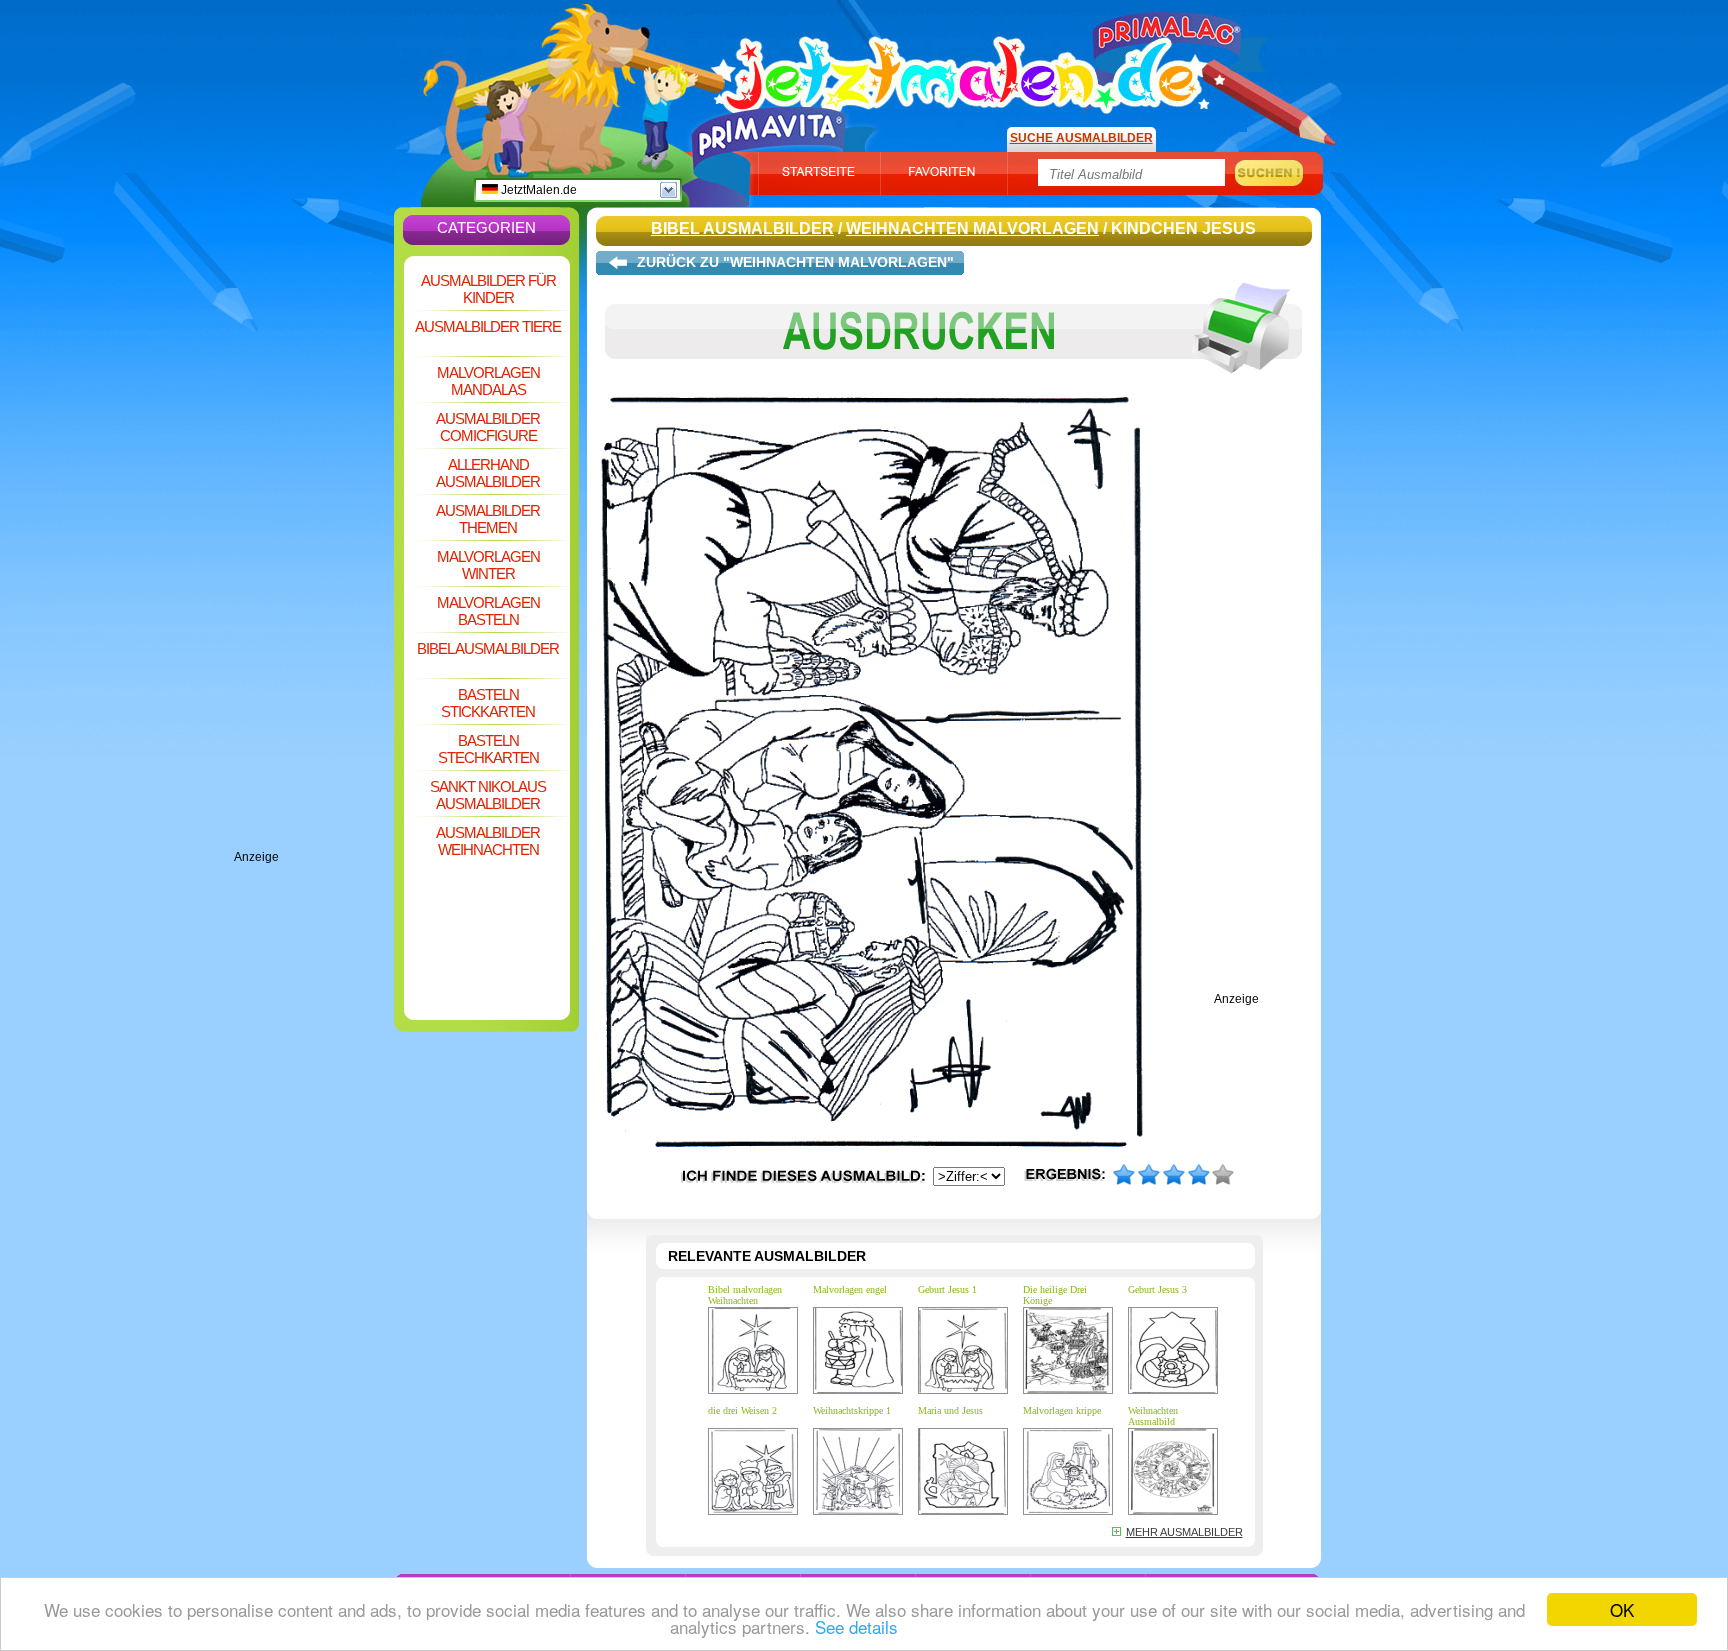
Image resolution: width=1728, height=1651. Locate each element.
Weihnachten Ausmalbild (1153, 1416)
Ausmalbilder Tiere (488, 326)
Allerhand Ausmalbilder (488, 473)
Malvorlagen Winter (488, 565)
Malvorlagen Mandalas (488, 381)
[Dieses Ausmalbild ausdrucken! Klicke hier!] (954, 388)
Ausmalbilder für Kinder (488, 289)
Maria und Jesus (950, 1410)
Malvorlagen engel (850, 1289)
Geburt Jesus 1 (947, 1289)
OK (1622, 1609)
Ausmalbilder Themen (488, 519)
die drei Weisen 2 (742, 1410)
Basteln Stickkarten (488, 703)
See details (856, 1626)
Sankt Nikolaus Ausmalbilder (488, 795)
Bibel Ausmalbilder (488, 648)
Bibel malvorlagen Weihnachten (745, 1295)
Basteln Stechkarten (488, 749)
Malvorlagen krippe (1062, 1410)
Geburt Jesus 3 (1157, 1289)
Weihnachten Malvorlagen (972, 228)
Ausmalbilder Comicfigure (488, 427)
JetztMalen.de (537, 190)
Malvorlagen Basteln (488, 611)
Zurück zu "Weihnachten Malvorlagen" (795, 262)
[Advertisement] (314, 550)
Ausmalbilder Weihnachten (488, 841)
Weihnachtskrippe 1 (852, 1410)
